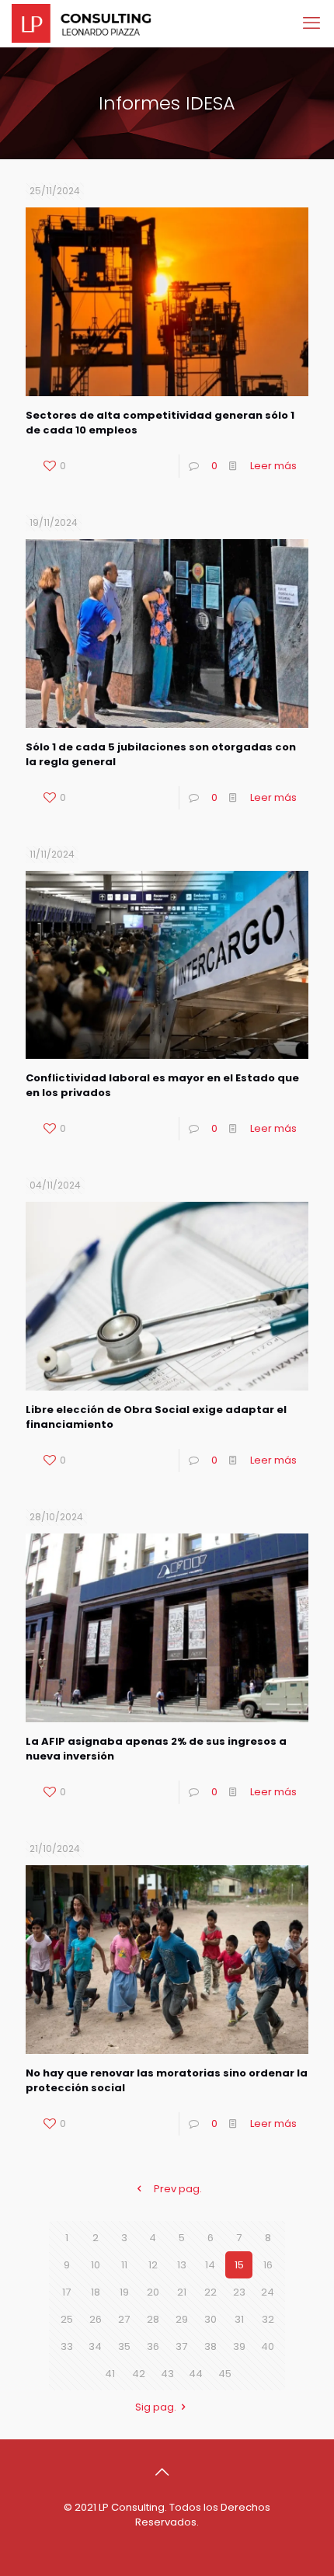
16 (268, 2265)
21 (182, 2292)
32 (268, 2319)
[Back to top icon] (167, 2472)
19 (124, 2292)
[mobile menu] (313, 23)
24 (268, 2292)
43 (167, 2374)
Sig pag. (156, 2407)
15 (239, 2265)
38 (210, 2346)
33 (67, 2346)
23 (239, 2292)
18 (96, 2292)
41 (110, 2374)
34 (95, 2346)
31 (239, 2319)
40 (268, 2346)
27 (124, 2319)
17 (66, 2292)
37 (181, 2346)
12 (153, 2265)
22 (210, 2292)
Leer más (273, 466)
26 (96, 2319)
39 (239, 2346)
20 (153, 2292)
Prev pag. (178, 2189)
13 (182, 2265)
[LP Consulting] (82, 23)
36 (153, 2346)
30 (210, 2319)
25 (67, 2319)
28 (153, 2319)
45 (225, 2374)
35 (124, 2346)
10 (96, 2265)
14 (210, 2265)
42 (139, 2374)
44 (196, 2374)
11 (124, 2265)
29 (182, 2319)
